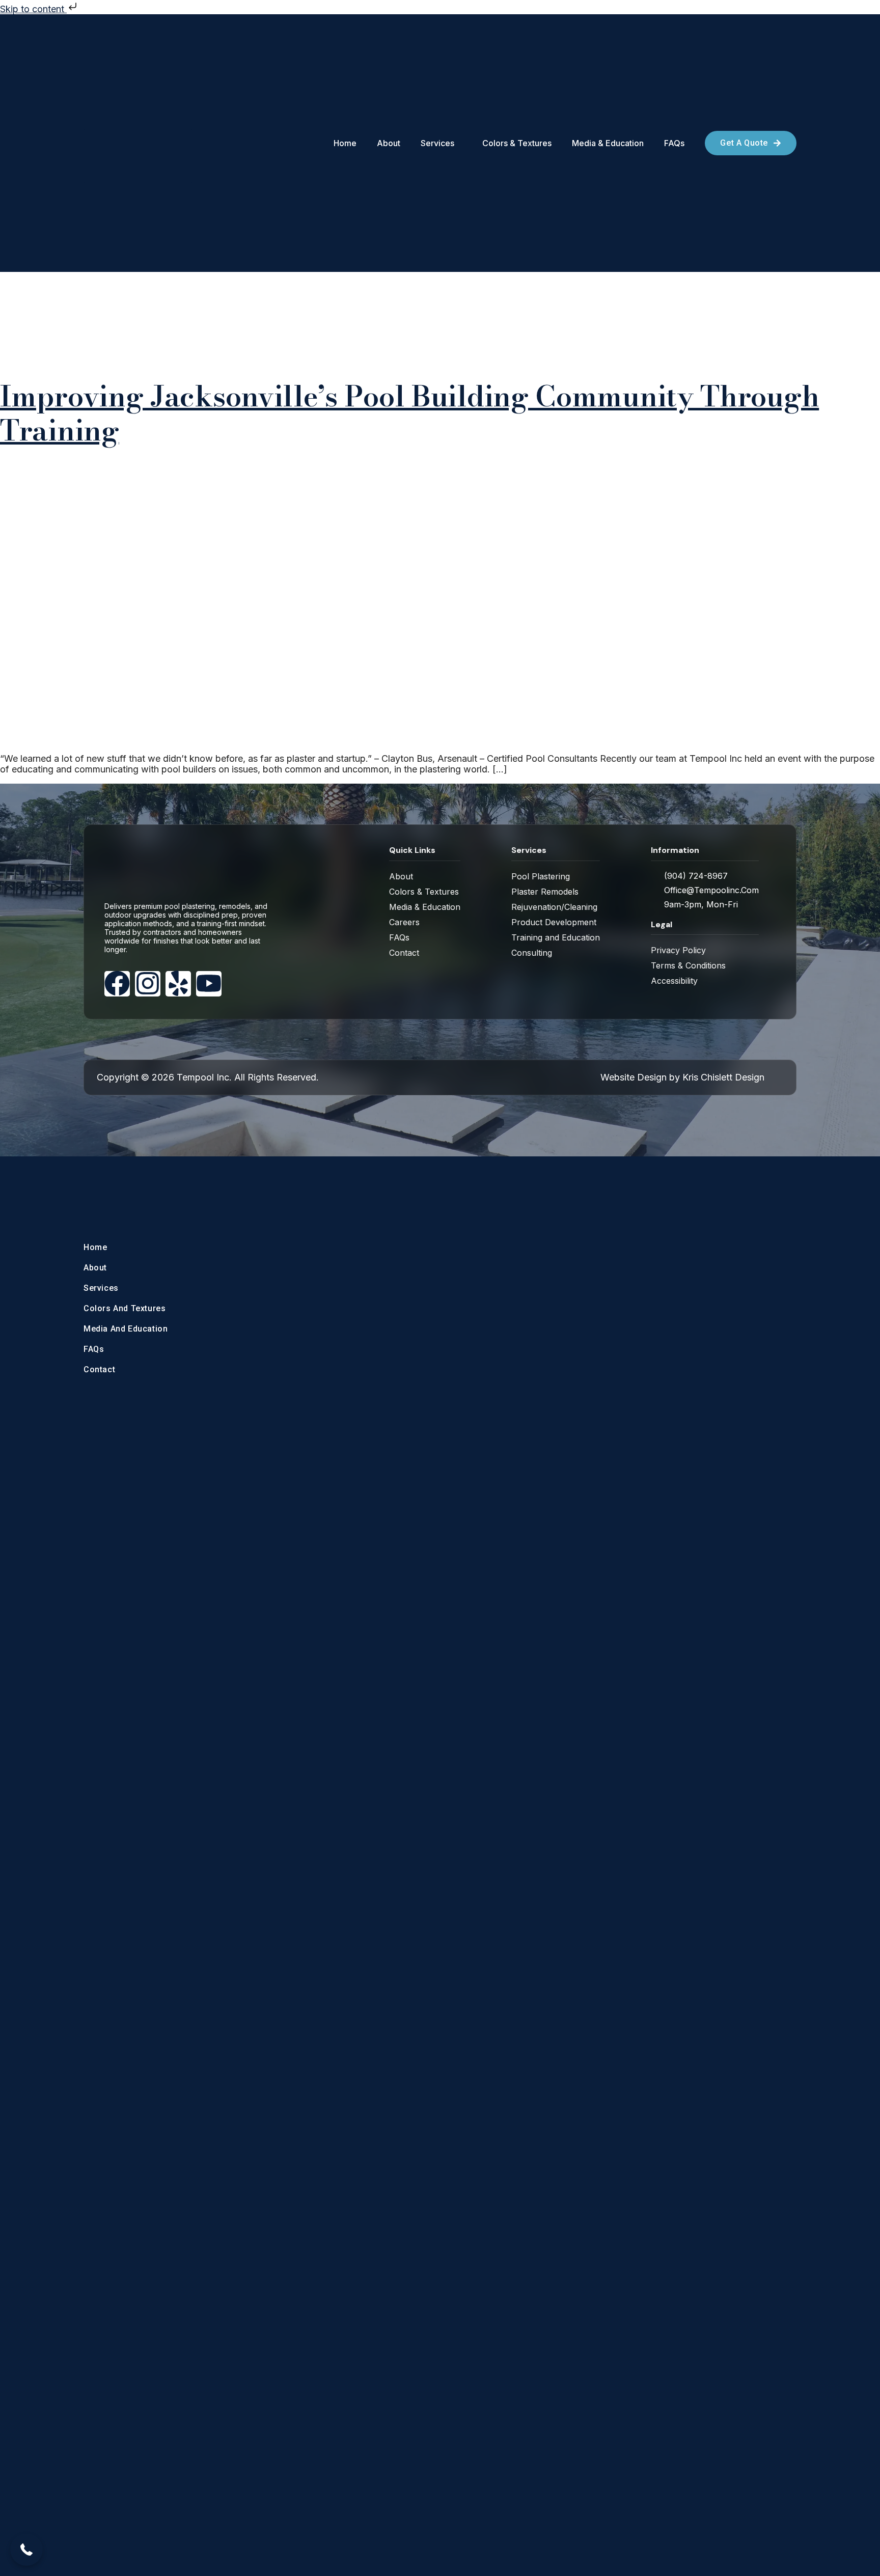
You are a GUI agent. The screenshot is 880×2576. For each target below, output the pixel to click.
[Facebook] (117, 983)
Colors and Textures (125, 1308)
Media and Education (126, 1329)
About (95, 1268)
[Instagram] (148, 983)
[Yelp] (178, 983)
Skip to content (33, 9)
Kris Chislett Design (723, 1077)
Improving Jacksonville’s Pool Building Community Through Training (409, 413)
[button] (26, 2550)
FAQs (94, 1349)
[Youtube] (209, 983)
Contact (99, 1369)
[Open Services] (459, 143)
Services (101, 1288)
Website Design (634, 1077)
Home (95, 1247)
